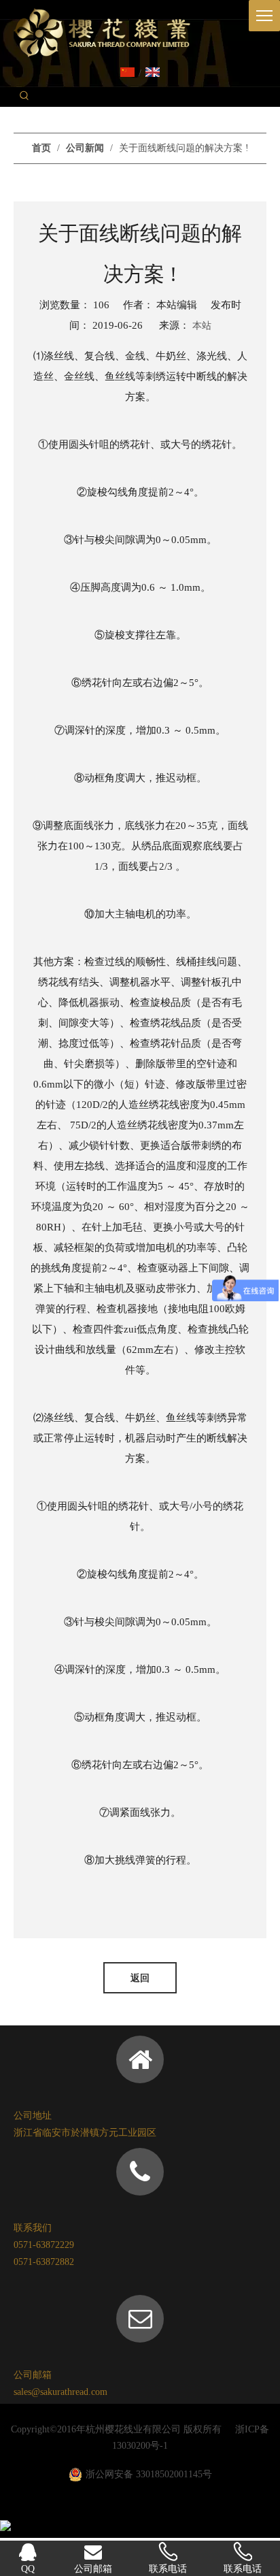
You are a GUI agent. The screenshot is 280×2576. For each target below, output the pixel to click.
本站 (202, 326)
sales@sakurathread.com (60, 2392)
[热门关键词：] (24, 97)
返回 (140, 1978)
